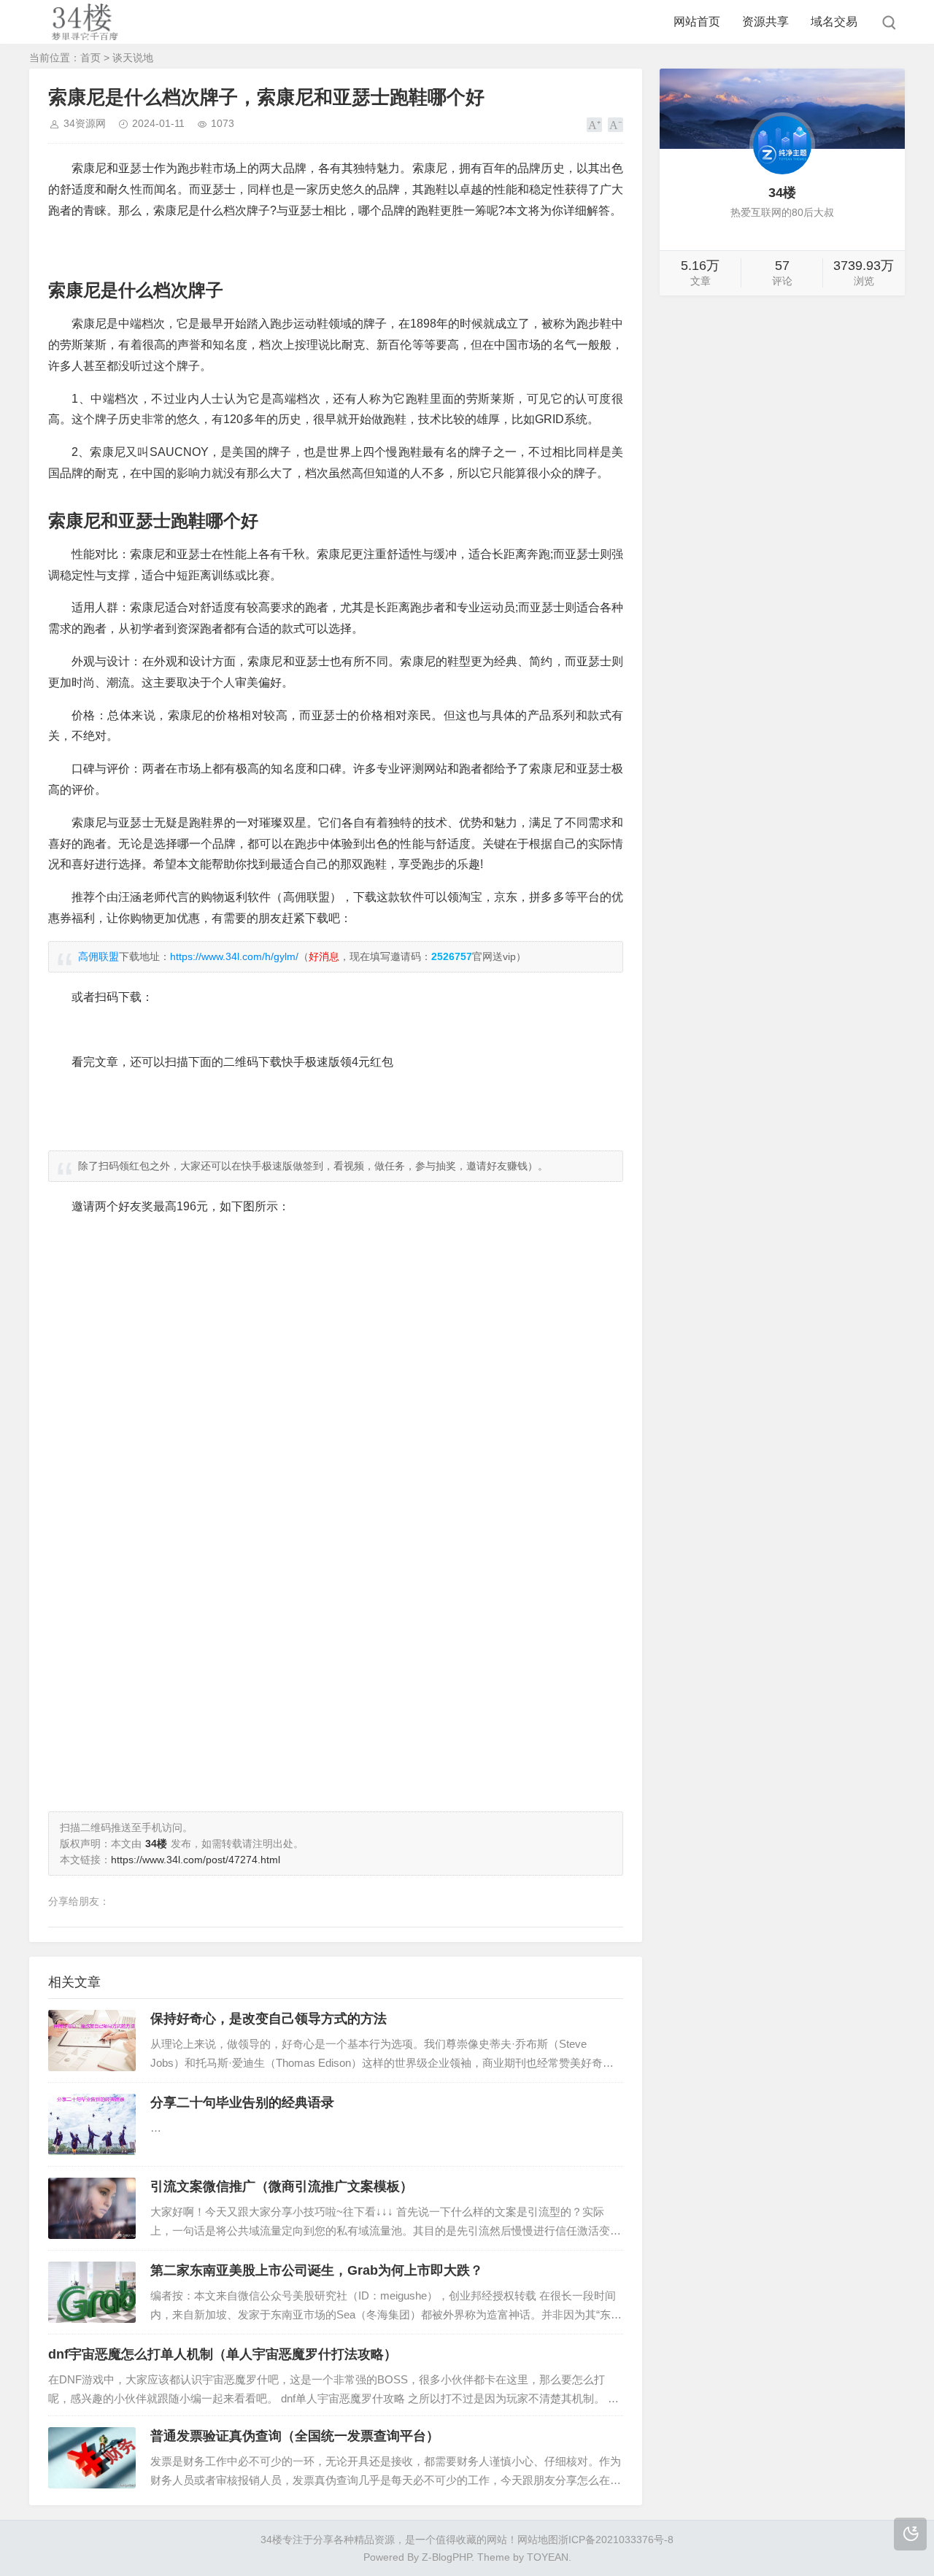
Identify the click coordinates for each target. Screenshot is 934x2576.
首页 (90, 58)
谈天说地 (133, 58)
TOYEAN (548, 2557)
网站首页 (697, 22)
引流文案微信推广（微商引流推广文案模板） (282, 2186)
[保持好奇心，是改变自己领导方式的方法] (92, 2041)
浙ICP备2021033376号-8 (616, 2540)
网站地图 (538, 2540)
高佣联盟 (99, 956)
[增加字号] (594, 125)
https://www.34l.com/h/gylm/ (234, 956)
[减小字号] (615, 125)
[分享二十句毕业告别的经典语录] (92, 2124)
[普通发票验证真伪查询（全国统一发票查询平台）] (92, 2458)
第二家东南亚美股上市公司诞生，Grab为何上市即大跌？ (317, 2270)
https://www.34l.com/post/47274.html (196, 1860)
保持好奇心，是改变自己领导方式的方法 (269, 2019)
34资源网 (85, 123)
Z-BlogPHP (447, 2557)
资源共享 (765, 22)
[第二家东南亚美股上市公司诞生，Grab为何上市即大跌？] (92, 2292)
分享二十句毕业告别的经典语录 (242, 2103)
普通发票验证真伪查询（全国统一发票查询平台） (295, 2436)
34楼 (271, 2540)
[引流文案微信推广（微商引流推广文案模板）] (92, 2208)
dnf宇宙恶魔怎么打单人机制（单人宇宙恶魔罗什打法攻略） (223, 2354)
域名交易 (834, 22)
